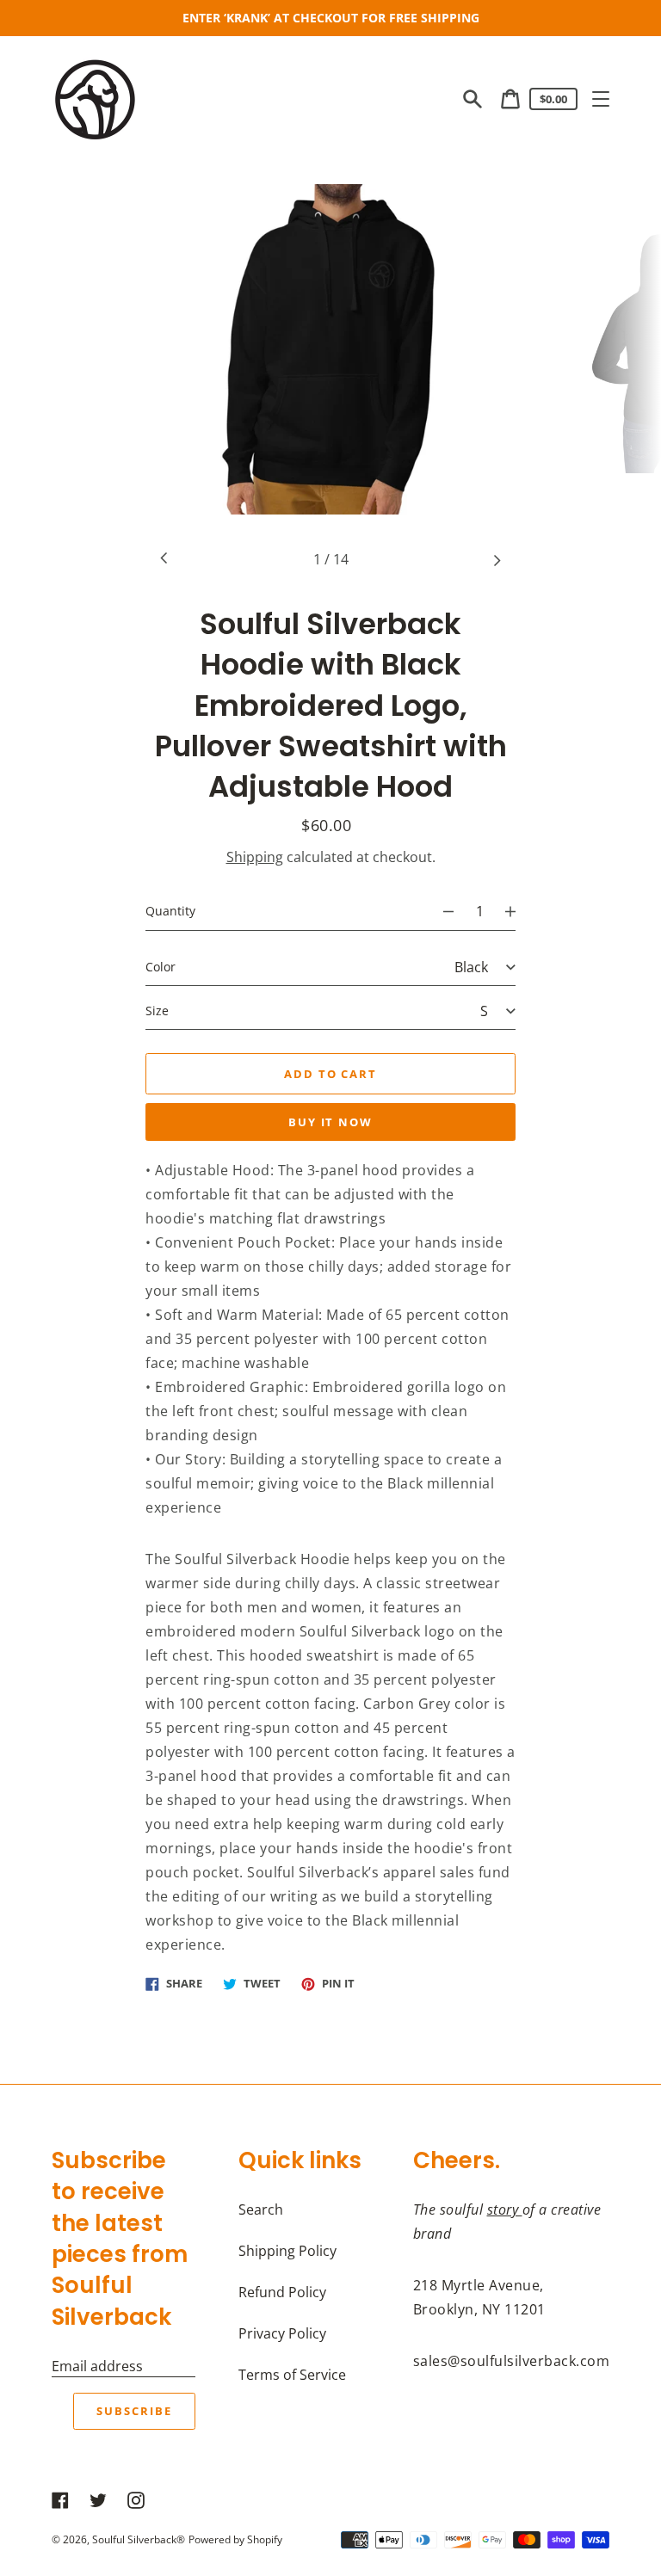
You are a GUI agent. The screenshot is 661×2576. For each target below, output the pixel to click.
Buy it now (331, 1122)
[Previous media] (164, 559)
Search (261, 2209)
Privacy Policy (282, 2333)
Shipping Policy (287, 2251)
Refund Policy (282, 2292)
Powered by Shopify (235, 2539)
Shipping (255, 857)
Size (157, 1011)
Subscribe (134, 2411)
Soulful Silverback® (139, 2539)
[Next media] (497, 559)
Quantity (170, 911)
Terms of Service (292, 2375)
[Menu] (601, 99)
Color (161, 967)
